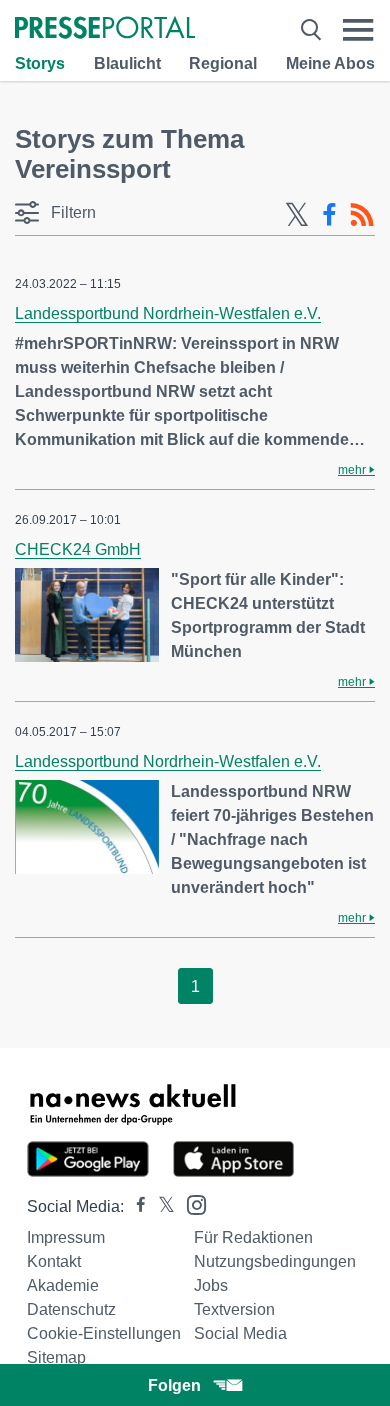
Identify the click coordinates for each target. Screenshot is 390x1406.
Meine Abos (330, 63)
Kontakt (54, 1261)
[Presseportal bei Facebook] (135, 1206)
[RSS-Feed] (362, 215)
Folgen (174, 1385)
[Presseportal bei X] (160, 1206)
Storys (40, 63)
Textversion (234, 1309)
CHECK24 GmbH (78, 549)
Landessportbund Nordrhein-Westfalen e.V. (168, 313)
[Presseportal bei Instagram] (190, 1203)
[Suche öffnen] (311, 29)
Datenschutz (71, 1309)
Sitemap (56, 1357)
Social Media (240, 1333)
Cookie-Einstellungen (104, 1333)
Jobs (211, 1285)
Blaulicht (127, 63)
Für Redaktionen (253, 1237)
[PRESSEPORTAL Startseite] (105, 29)
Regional (223, 63)
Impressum (66, 1237)
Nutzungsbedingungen (275, 1261)
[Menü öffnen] (358, 29)
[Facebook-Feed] (329, 215)
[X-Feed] (297, 215)
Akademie (63, 1285)
